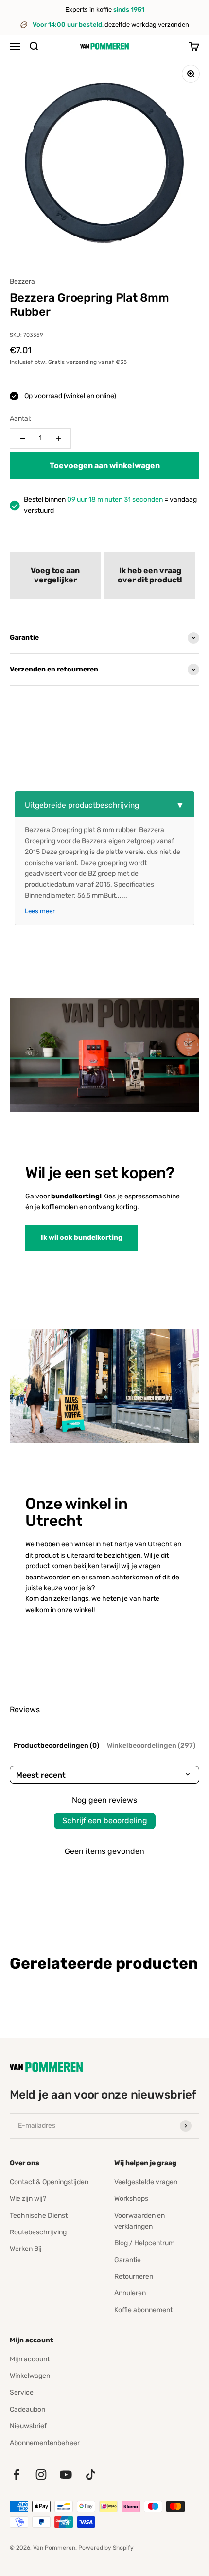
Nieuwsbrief (28, 2426)
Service (22, 2392)
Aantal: (21, 419)
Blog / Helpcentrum (144, 2243)
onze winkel (75, 1610)
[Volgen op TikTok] (91, 2475)
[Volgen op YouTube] (66, 2475)
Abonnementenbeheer (45, 2443)
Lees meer (40, 911)
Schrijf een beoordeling (105, 1821)
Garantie (128, 2260)
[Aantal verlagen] (22, 438)
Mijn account (30, 2359)
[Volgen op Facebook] (16, 2475)
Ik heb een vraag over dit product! (150, 575)
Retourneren (134, 2277)
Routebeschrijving (38, 2232)
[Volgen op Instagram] (41, 2475)
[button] (55, 575)
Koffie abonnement (143, 2310)
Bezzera (22, 281)
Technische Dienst (39, 2216)
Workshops (131, 2199)
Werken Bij (26, 2249)
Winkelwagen (30, 2376)
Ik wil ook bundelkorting (82, 1238)
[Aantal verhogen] (58, 438)
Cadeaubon (27, 2409)
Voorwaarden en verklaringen (139, 2221)
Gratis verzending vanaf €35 (87, 362)
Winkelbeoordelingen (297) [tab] (151, 1746)
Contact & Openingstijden (49, 2182)
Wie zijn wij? (28, 2199)
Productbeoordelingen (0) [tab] (56, 1746)
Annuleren (130, 2293)
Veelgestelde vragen (146, 2182)
